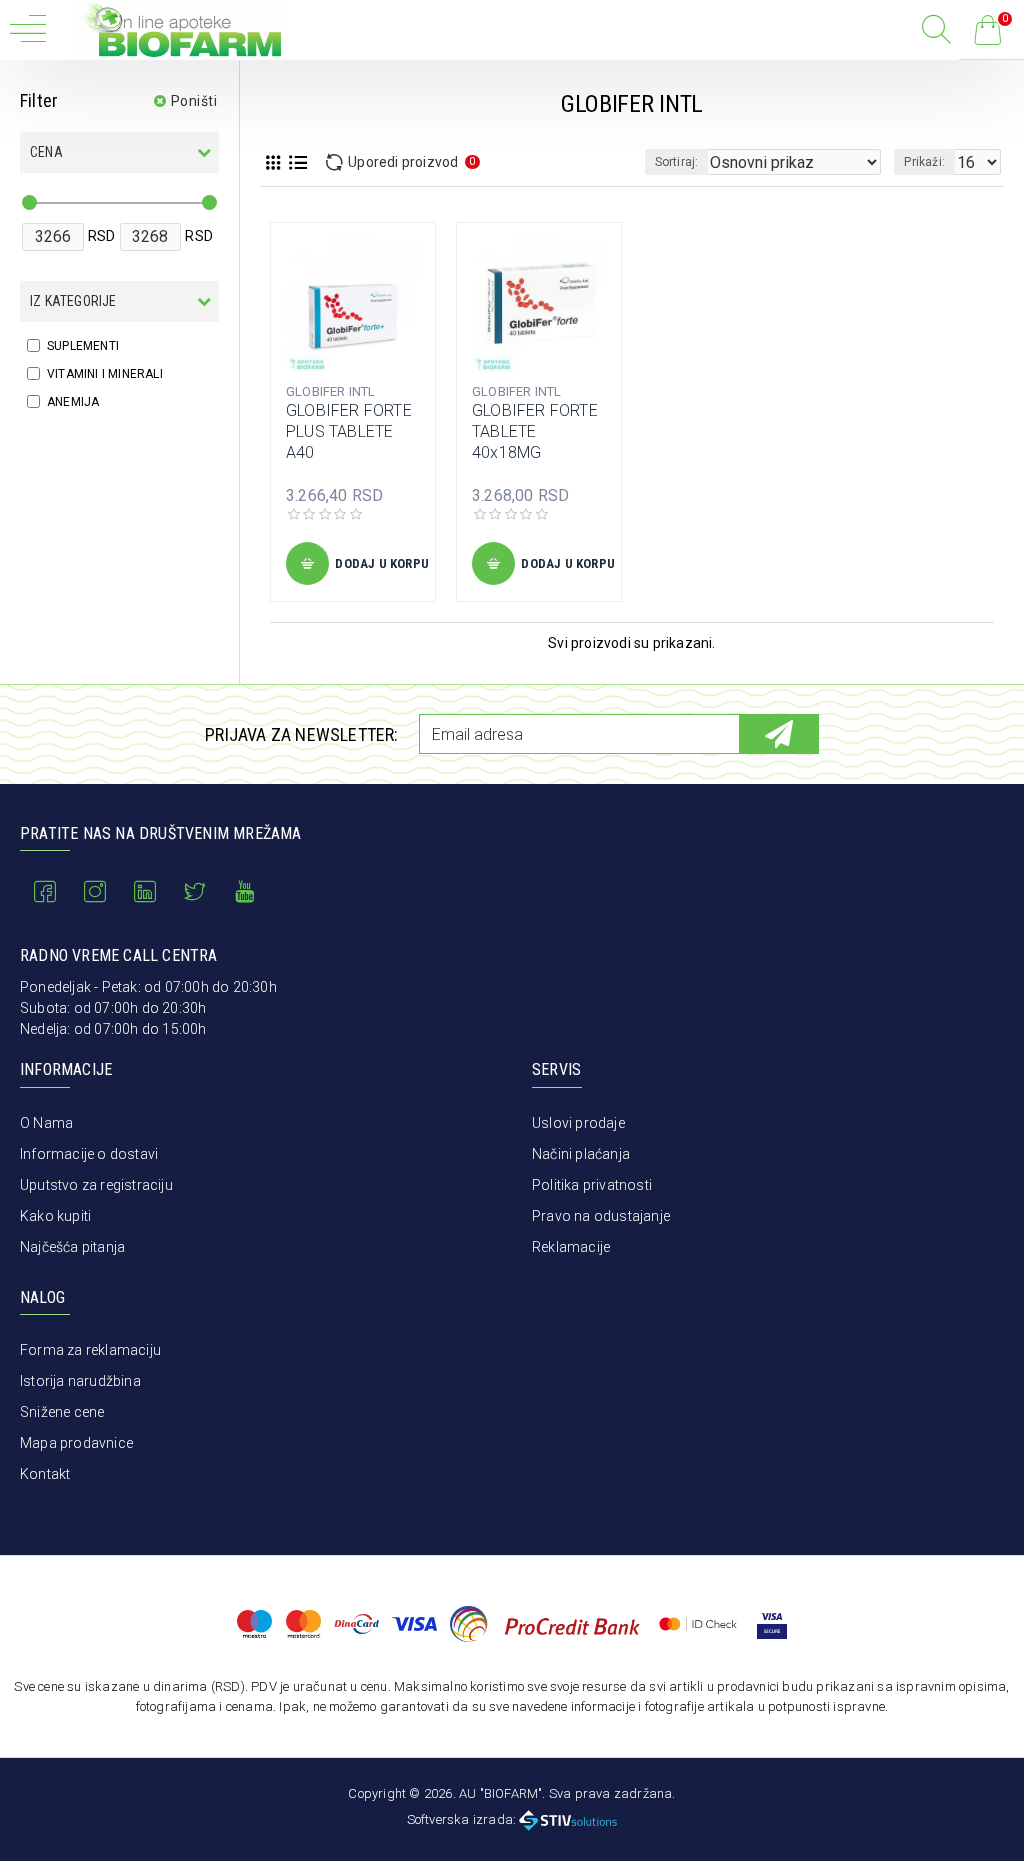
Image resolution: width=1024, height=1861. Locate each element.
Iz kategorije (73, 301)
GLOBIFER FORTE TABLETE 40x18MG (535, 431)
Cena (46, 152)
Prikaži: (924, 162)
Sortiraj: (677, 162)
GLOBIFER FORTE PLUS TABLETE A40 (349, 431)
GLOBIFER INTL (331, 391)
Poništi (194, 101)
